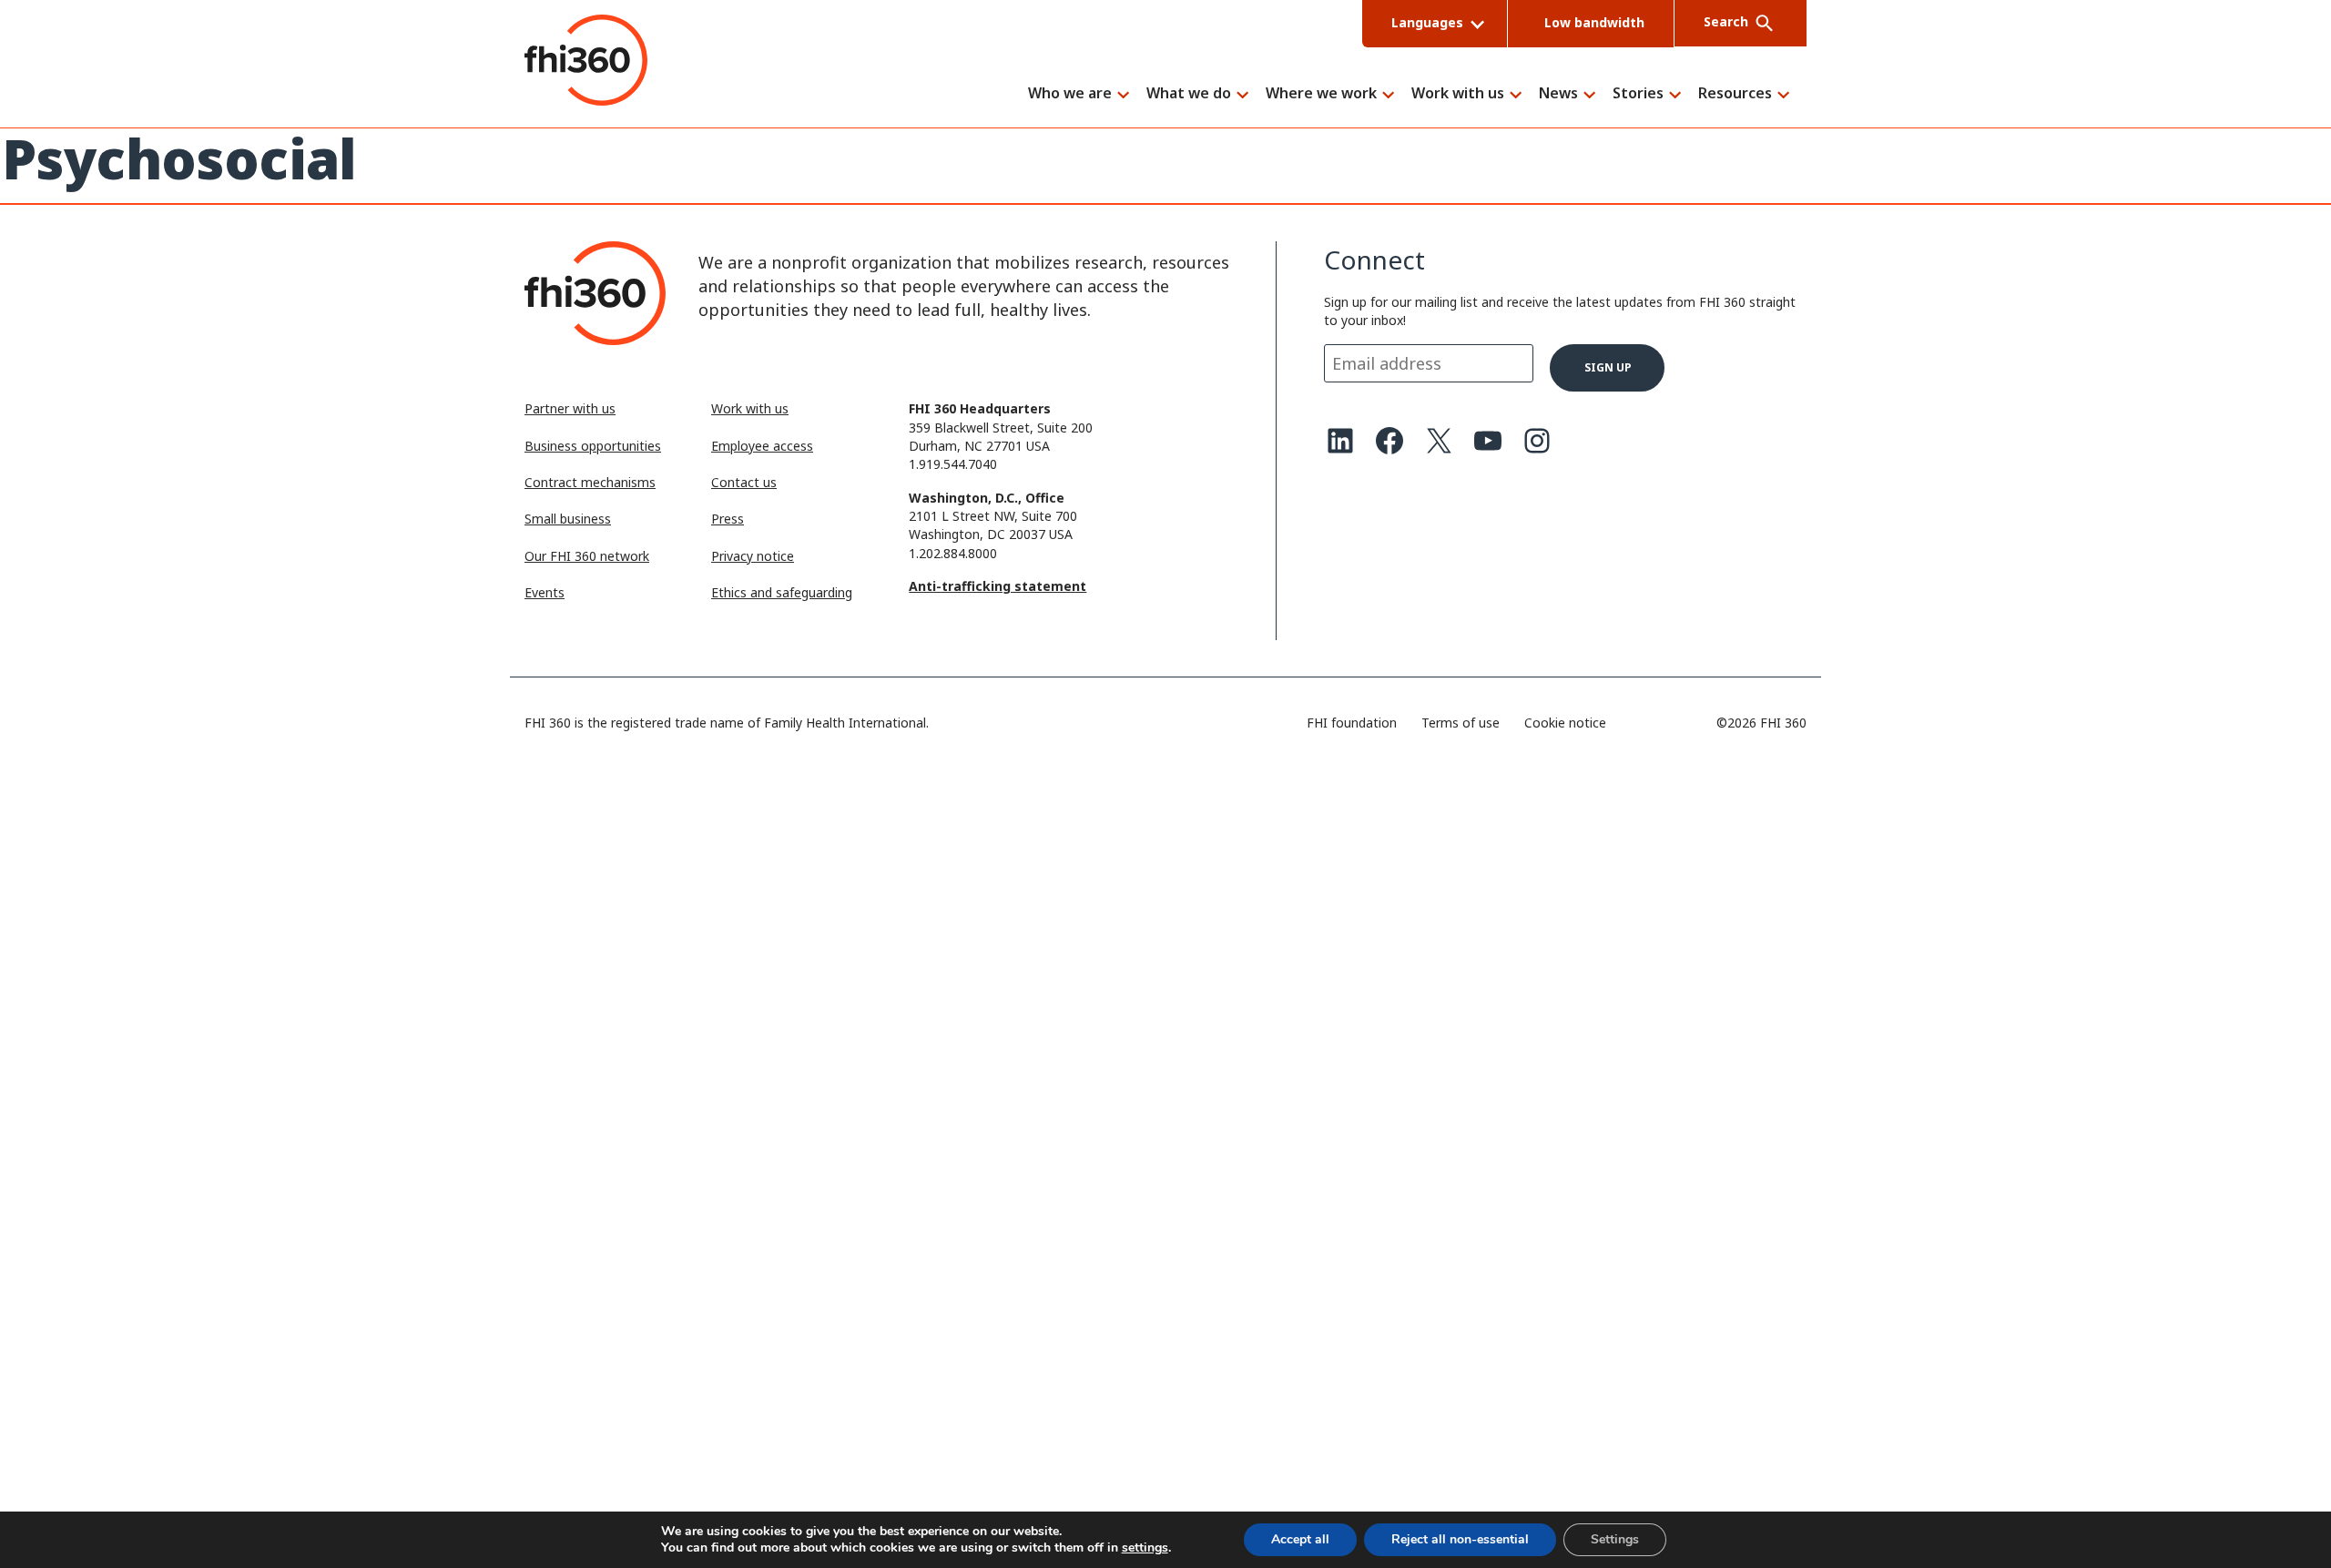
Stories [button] (1638, 94)
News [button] (1558, 94)
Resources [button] (1735, 94)
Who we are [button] (1070, 94)
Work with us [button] (1458, 94)
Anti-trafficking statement (998, 586)
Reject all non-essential (1460, 1539)
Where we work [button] (1321, 94)
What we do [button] (1189, 94)
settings (1145, 1548)
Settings (1615, 1539)
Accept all (1300, 1539)
